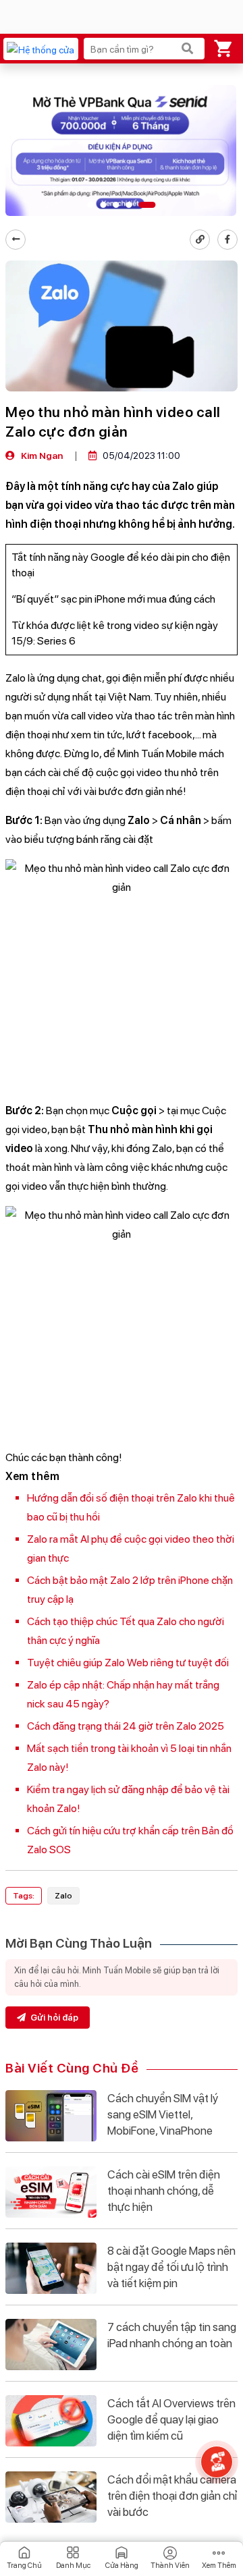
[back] (16, 240)
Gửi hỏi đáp (53, 2018)
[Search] (188, 49)
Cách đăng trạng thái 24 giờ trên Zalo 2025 (126, 1726)
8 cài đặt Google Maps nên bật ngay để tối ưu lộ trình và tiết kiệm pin (171, 2267)
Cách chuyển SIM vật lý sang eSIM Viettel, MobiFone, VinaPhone (163, 2114)
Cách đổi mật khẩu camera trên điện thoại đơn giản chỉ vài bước (172, 2496)
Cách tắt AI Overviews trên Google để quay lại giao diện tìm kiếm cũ (171, 2419)
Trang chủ (24, 2566)
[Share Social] (227, 240)
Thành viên (170, 2566)
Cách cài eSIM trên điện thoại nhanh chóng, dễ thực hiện (164, 2191)
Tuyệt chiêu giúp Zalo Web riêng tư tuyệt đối (128, 1663)
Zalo (63, 1896)
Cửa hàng (122, 2566)
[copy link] (200, 240)
